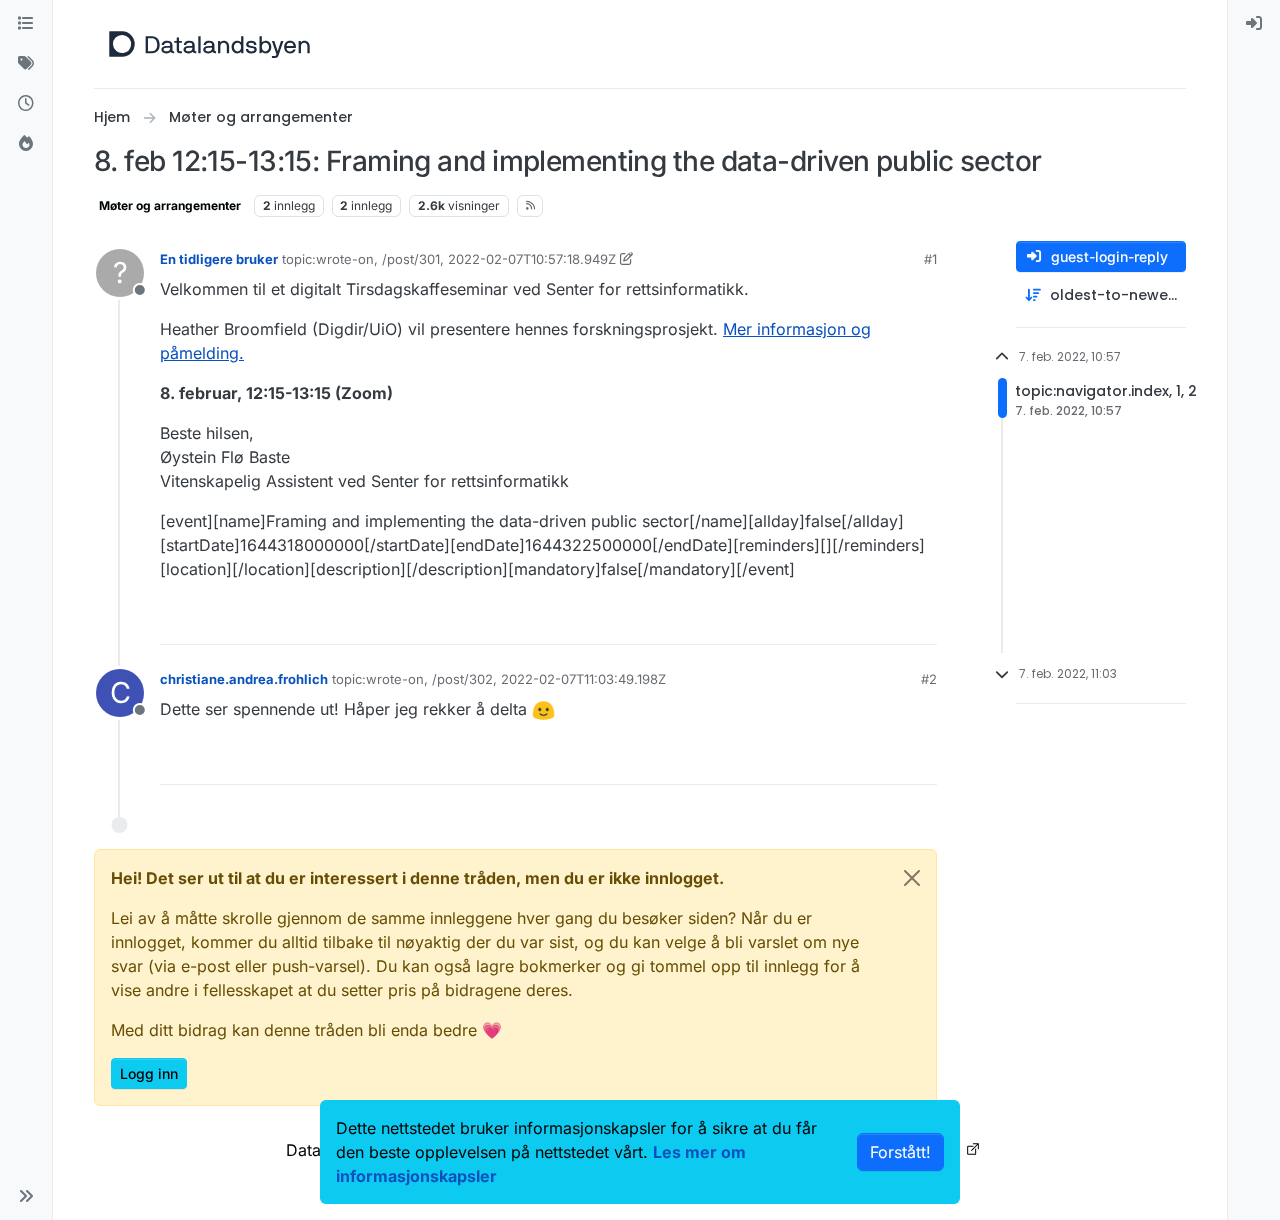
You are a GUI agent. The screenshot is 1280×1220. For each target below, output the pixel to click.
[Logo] (209, 44)
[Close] (912, 878)
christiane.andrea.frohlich (244, 679)
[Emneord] (26, 64)
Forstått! (900, 1152)
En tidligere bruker (219, 259)
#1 (930, 259)
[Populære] (26, 144)
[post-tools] (920, 620)
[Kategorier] (26, 24)
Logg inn (149, 1073)
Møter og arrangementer (170, 205)
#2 (929, 679)
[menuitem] (1254, 24)
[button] (26, 1196)
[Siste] (26, 104)
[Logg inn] (1254, 24)
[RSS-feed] (530, 206)
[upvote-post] (845, 620)
